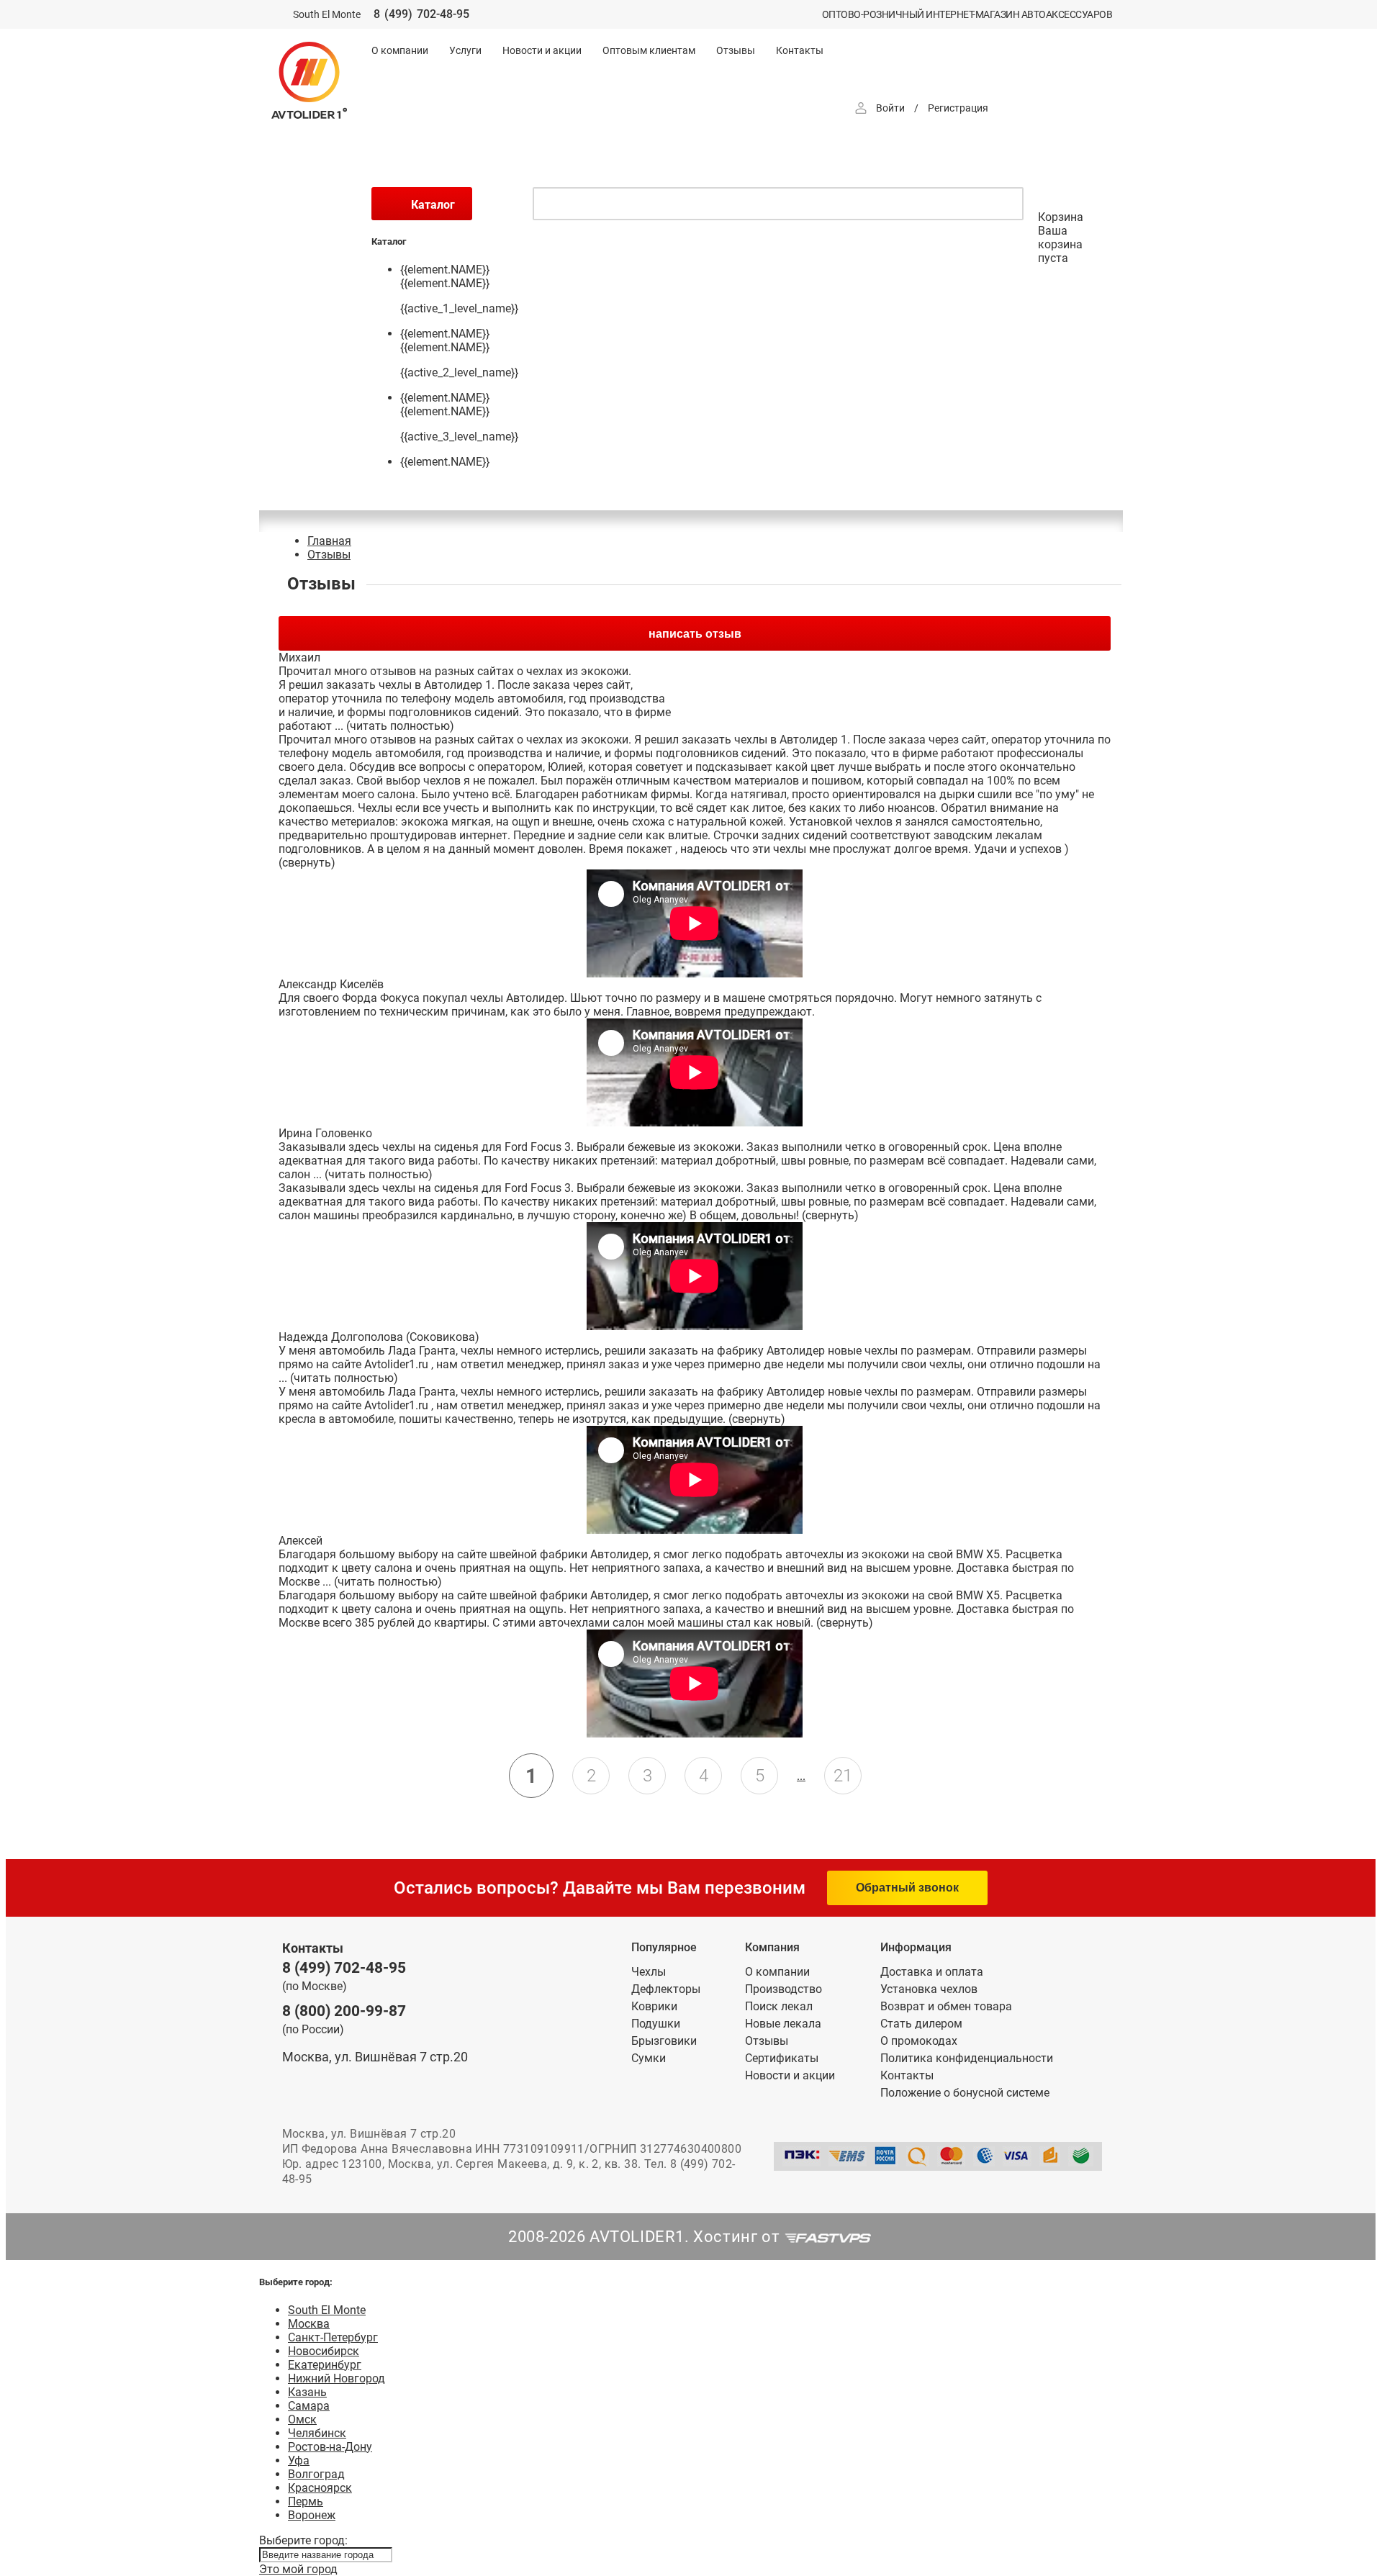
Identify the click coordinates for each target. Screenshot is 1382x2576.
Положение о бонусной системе (965, 2093)
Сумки (649, 2058)
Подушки (656, 2024)
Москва (309, 2324)
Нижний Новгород (337, 2378)
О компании (400, 50)
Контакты (800, 50)
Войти (890, 108)
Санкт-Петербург (333, 2337)
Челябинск (317, 2433)
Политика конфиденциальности (967, 2058)
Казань (307, 2392)
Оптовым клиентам (649, 50)
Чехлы (649, 1972)
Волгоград (316, 2474)
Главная (329, 541)
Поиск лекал (779, 2006)
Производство (783, 1989)
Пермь (306, 2502)
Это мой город (298, 2569)
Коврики (654, 2006)
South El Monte (327, 2310)
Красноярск (320, 2488)
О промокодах (919, 2041)
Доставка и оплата (932, 1972)
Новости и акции (542, 50)
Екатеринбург (325, 2365)
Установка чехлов (929, 1989)
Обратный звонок (907, 1888)
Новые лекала (783, 2024)
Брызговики (664, 2041)
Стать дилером (921, 2024)
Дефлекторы (666, 1989)
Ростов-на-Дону (330, 2447)
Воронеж (312, 2515)
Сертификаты (782, 2058)
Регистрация (958, 108)
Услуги (465, 50)
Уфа (299, 2460)
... (801, 1776)
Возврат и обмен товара (946, 2006)
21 (843, 1776)
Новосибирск (324, 2351)
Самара (309, 2406)
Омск (302, 2419)
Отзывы (736, 50)
